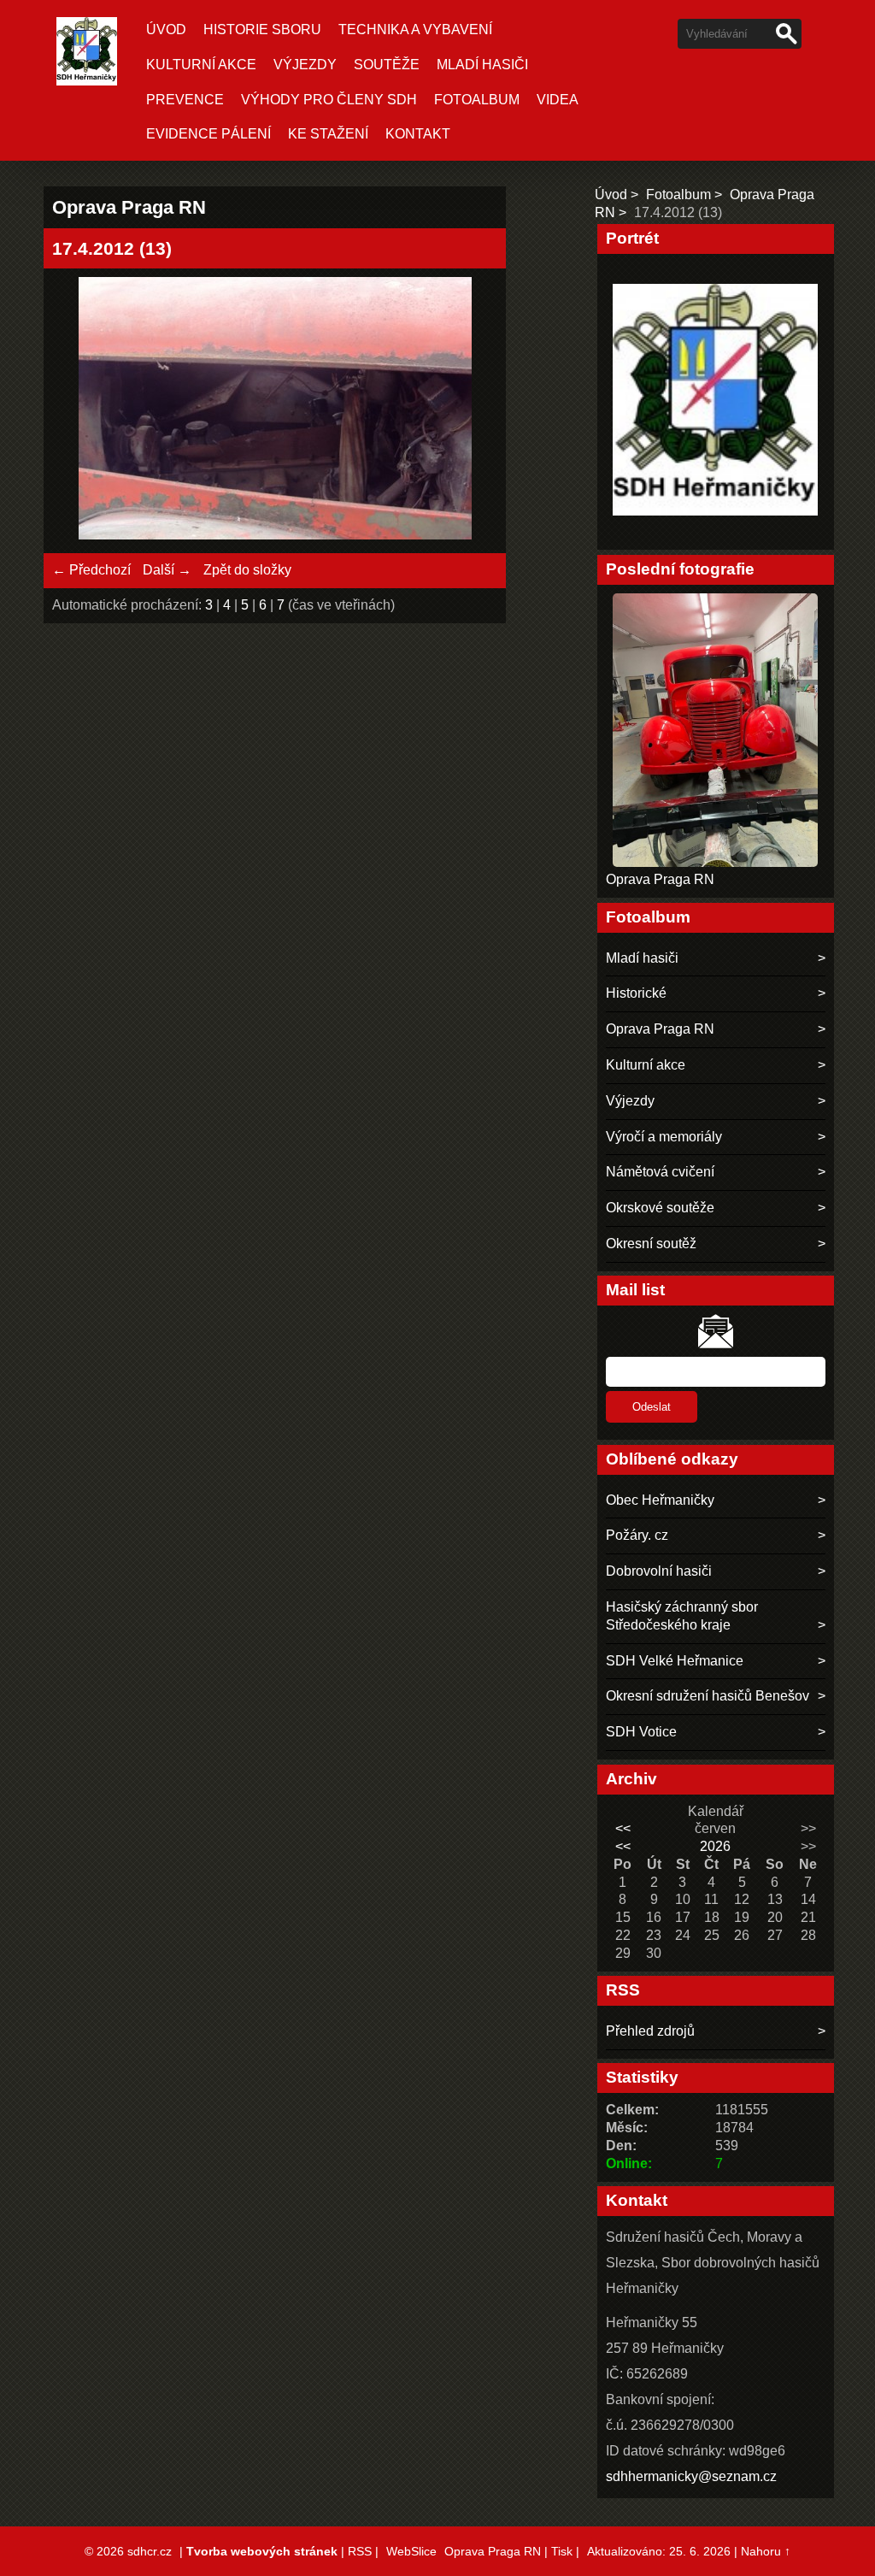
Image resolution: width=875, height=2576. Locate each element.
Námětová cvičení (660, 1172)
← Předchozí (91, 570)
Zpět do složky (247, 570)
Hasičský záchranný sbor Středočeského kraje (682, 1616)
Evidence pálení (208, 134)
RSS (360, 2551)
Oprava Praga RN (660, 879)
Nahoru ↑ (766, 2551)
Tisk (562, 2551)
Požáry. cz (637, 1535)
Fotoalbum (477, 100)
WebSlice (411, 2551)
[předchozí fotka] (80, 411)
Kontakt (418, 134)
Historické (636, 993)
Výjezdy (305, 65)
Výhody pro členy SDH (329, 100)
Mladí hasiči (482, 65)
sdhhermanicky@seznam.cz (691, 2476)
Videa (558, 100)
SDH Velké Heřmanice (675, 1661)
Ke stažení (328, 134)
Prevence (185, 100)
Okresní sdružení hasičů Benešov (708, 1696)
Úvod (166, 29)
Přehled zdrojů (650, 2031)
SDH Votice (641, 1732)
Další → (167, 570)
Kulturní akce (201, 65)
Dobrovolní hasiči (659, 1571)
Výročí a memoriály (664, 1137)
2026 (715, 1846)
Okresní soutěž (651, 1244)
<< (623, 1828)
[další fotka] (470, 411)
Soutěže (387, 65)
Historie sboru (262, 29)
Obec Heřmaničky (660, 1500)
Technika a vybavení (415, 29)
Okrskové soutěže (660, 1208)
